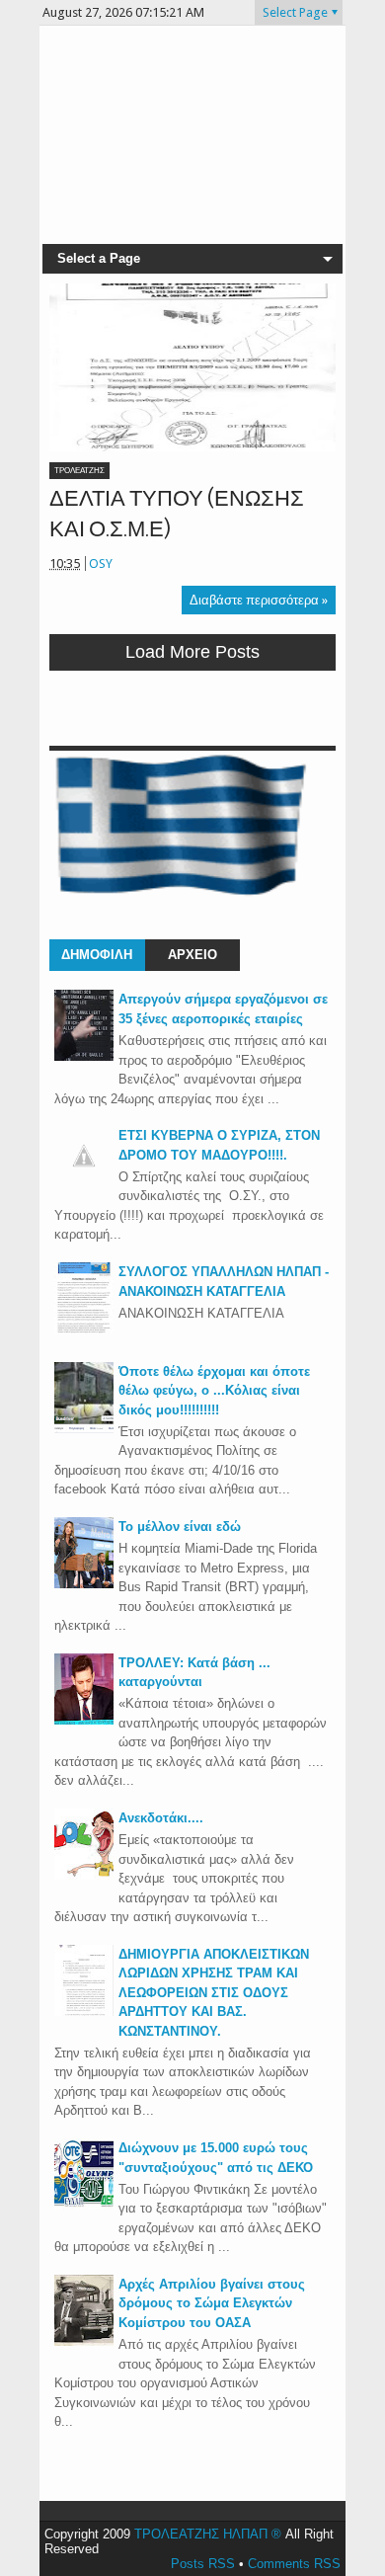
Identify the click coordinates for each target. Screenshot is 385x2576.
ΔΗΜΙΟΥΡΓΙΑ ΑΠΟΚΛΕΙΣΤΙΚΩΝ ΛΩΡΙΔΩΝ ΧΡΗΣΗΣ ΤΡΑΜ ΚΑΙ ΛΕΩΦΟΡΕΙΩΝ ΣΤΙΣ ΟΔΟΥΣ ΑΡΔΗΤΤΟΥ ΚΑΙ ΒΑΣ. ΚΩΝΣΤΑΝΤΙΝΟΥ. (214, 1993)
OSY (101, 563)
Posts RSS (203, 2564)
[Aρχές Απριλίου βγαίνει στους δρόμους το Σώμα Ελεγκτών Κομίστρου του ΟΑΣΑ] (84, 2341)
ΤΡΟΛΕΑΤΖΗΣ (79, 471)
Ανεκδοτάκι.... (161, 1818)
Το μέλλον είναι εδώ (180, 1527)
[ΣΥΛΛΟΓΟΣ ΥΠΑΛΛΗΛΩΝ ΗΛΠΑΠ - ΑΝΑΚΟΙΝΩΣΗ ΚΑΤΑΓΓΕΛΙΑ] (84, 1329)
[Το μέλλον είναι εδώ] (84, 1584)
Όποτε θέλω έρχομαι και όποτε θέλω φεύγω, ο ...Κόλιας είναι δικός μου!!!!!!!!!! (214, 1391)
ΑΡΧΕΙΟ (192, 955)
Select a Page (99, 258)
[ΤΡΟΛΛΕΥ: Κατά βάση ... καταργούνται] (84, 1720)
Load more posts (192, 652)
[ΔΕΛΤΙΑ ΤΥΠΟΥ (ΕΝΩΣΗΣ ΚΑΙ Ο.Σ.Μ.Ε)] (192, 367)
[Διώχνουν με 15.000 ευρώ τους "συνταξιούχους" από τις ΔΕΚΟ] (84, 2205)
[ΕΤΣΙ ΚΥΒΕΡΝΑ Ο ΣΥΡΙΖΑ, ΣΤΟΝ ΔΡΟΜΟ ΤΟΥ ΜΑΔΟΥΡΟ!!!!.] (84, 1181)
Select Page (295, 12)
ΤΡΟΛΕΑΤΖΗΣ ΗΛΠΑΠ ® (208, 2534)
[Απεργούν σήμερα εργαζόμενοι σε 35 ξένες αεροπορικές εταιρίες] (84, 1056)
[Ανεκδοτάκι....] (84, 1875)
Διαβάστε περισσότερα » (259, 600)
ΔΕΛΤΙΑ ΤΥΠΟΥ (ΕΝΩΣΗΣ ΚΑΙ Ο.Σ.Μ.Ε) (177, 514)
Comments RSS (294, 2564)
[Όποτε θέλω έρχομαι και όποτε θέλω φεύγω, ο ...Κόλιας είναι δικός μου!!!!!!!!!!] (84, 1429)
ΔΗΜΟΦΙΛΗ (97, 955)
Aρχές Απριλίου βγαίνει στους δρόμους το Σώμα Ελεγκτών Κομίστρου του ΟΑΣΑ (212, 2303)
